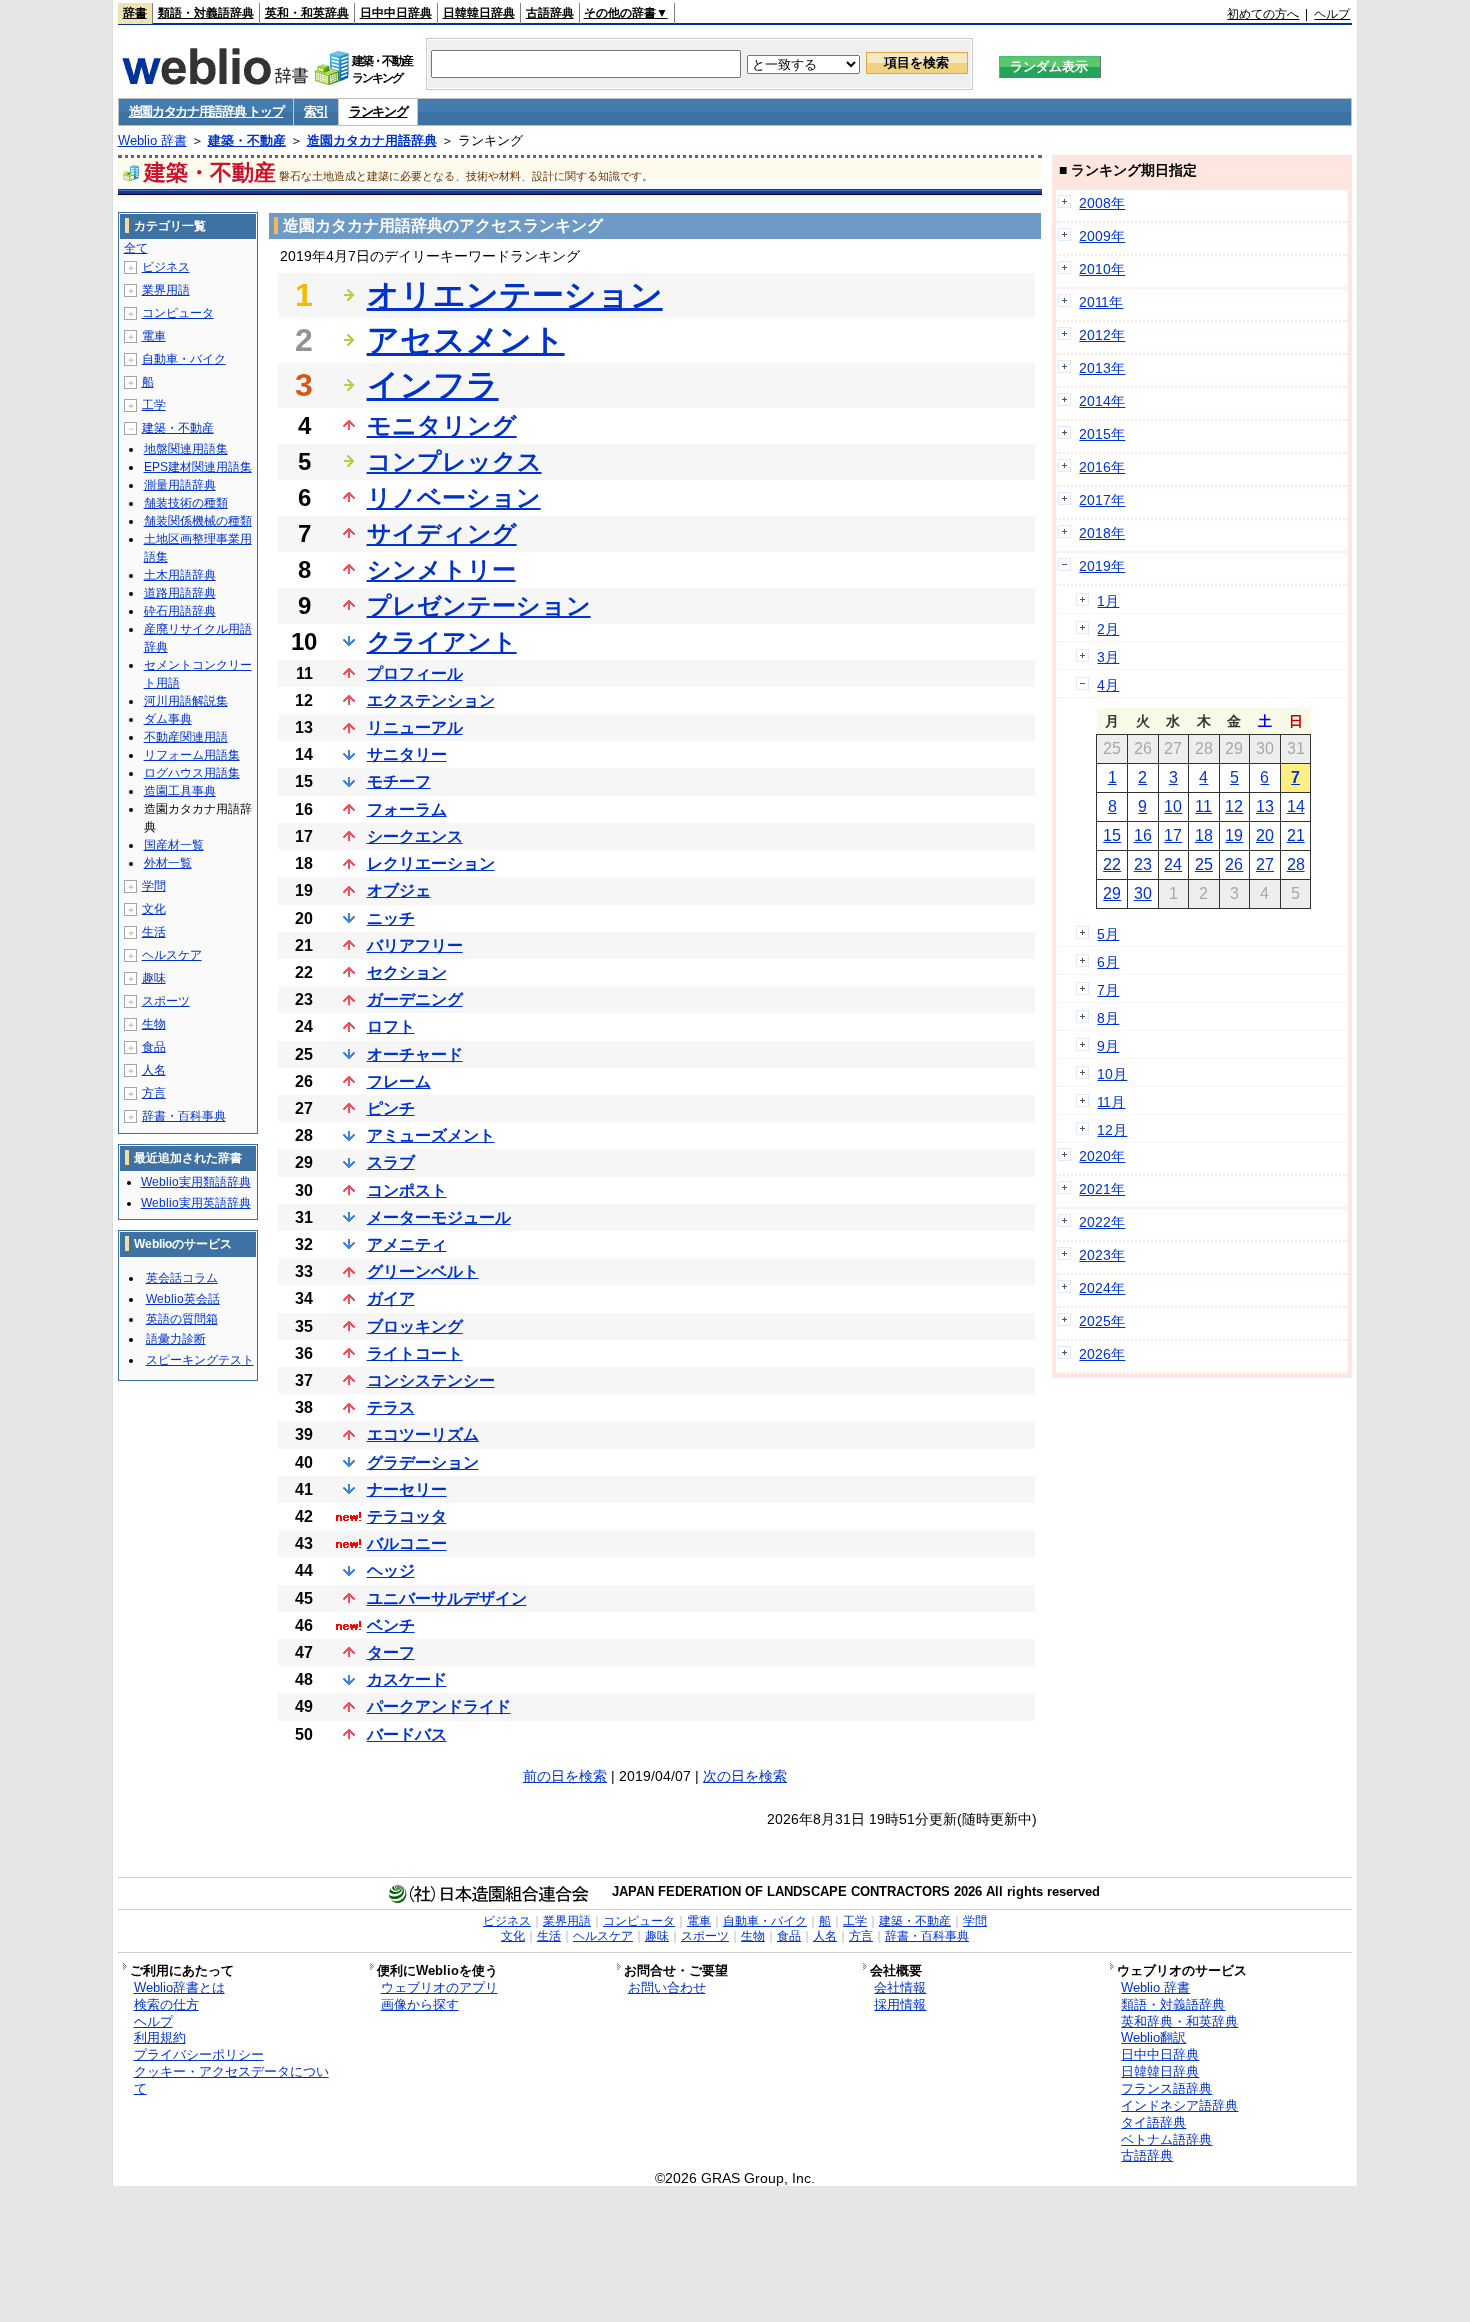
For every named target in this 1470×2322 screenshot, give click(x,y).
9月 (1108, 1046)
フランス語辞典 (1166, 2088)
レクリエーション (431, 863)
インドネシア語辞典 (1179, 2105)
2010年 (1102, 269)
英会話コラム (182, 1278)
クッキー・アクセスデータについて (231, 2080)
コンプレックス (454, 461)
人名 (154, 1070)
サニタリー (407, 754)
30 (1143, 893)
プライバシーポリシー (199, 2054)
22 (1112, 864)
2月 (1108, 629)
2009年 (1102, 236)
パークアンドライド (439, 1706)
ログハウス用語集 (192, 773)
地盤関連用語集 (186, 449)
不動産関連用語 (186, 737)
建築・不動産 (247, 140)
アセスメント (466, 340)
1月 (1108, 601)
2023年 (1102, 1255)
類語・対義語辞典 (206, 13)
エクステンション (431, 700)
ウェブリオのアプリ (439, 1987)
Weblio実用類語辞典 (196, 1182)
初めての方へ (1263, 14)
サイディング (442, 533)
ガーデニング (415, 999)
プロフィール (415, 673)
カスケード (407, 1679)
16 (1143, 835)
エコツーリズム (423, 1434)
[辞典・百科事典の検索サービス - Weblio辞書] (215, 79)
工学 (154, 405)
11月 (1111, 1102)
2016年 (1102, 467)
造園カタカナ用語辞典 (372, 140)
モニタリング (442, 425)
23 (1143, 864)
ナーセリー (407, 1489)
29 (1112, 893)
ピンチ (391, 1108)
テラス (391, 1407)
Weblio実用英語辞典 (196, 1203)
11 (1203, 806)
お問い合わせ (667, 1987)
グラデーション (423, 1462)
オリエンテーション (515, 295)
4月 (1108, 685)
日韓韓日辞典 (479, 13)
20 (1265, 835)
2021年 (1102, 1189)
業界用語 (166, 290)
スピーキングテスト (200, 1360)
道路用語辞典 (180, 593)
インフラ (433, 385)
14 (1296, 806)
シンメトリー (441, 569)
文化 (154, 909)
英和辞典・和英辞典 (1179, 2021)
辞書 (135, 13)
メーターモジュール (439, 1217)
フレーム (399, 1081)
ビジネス (166, 267)
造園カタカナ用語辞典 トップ (206, 111)
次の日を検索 (745, 1776)
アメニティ (407, 1244)
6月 (1108, 962)
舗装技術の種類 (186, 503)
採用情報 (900, 2004)
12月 (1112, 1130)
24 (1173, 864)
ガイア (391, 1298)
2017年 (1102, 500)
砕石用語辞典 (180, 611)
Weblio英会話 (183, 1299)
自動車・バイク (184, 359)
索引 (315, 111)
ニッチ (391, 918)
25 (1204, 864)
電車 (154, 336)
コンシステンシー (431, 1380)
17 (1173, 835)
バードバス (407, 1734)
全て (136, 248)
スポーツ (166, 1001)
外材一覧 (168, 863)
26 (1234, 864)
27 (1265, 864)
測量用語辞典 (180, 485)
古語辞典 (550, 13)
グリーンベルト (423, 1271)
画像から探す (420, 2004)
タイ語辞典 (1153, 2122)
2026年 (1102, 1354)
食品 (154, 1047)
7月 (1108, 990)
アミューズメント (431, 1135)
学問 (154, 886)
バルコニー (407, 1543)
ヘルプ (1332, 14)
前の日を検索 (565, 1776)
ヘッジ (391, 1570)
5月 (1108, 934)
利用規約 (160, 2037)
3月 (1108, 657)
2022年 (1102, 1222)
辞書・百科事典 (184, 1116)
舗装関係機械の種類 (198, 521)
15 (1112, 835)
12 (1234, 806)
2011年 (1101, 302)
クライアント (442, 641)
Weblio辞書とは (179, 1987)
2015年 (1102, 434)
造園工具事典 (180, 791)
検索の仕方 (166, 2004)
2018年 (1102, 533)
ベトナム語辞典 (1166, 2139)
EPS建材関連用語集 (198, 467)
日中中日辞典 (396, 13)
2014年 (1102, 401)
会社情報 (900, 1987)
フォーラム (407, 809)
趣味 (154, 978)
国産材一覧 (174, 845)
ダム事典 (168, 719)
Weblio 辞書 (152, 140)
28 (1296, 864)
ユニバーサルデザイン (447, 1598)
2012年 (1102, 335)
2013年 (1102, 368)
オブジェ (399, 890)
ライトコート (415, 1353)
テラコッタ (407, 1516)
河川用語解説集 (186, 701)
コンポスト (407, 1190)
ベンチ (391, 1625)
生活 (154, 932)
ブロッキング (415, 1326)
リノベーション (454, 497)
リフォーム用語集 (192, 755)
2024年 (1102, 1288)
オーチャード (415, 1054)
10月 (1112, 1074)
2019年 (1102, 566)
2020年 (1102, 1156)
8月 (1108, 1018)
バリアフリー (415, 945)
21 (1296, 835)
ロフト (391, 1026)
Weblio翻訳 (1153, 2037)
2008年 (1102, 203)
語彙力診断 (176, 1339)
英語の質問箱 (182, 1319)
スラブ (391, 1162)
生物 (154, 1024)
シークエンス (415, 836)
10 (1173, 806)
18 (1204, 835)
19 (1234, 835)
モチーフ (399, 781)
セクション (407, 972)
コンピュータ (178, 313)
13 (1265, 806)
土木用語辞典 (180, 575)
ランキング (378, 111)
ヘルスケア (172, 955)
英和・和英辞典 (307, 13)
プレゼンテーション (479, 605)
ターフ (391, 1652)
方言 (154, 1093)
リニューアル (415, 727)
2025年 (1102, 1321)
